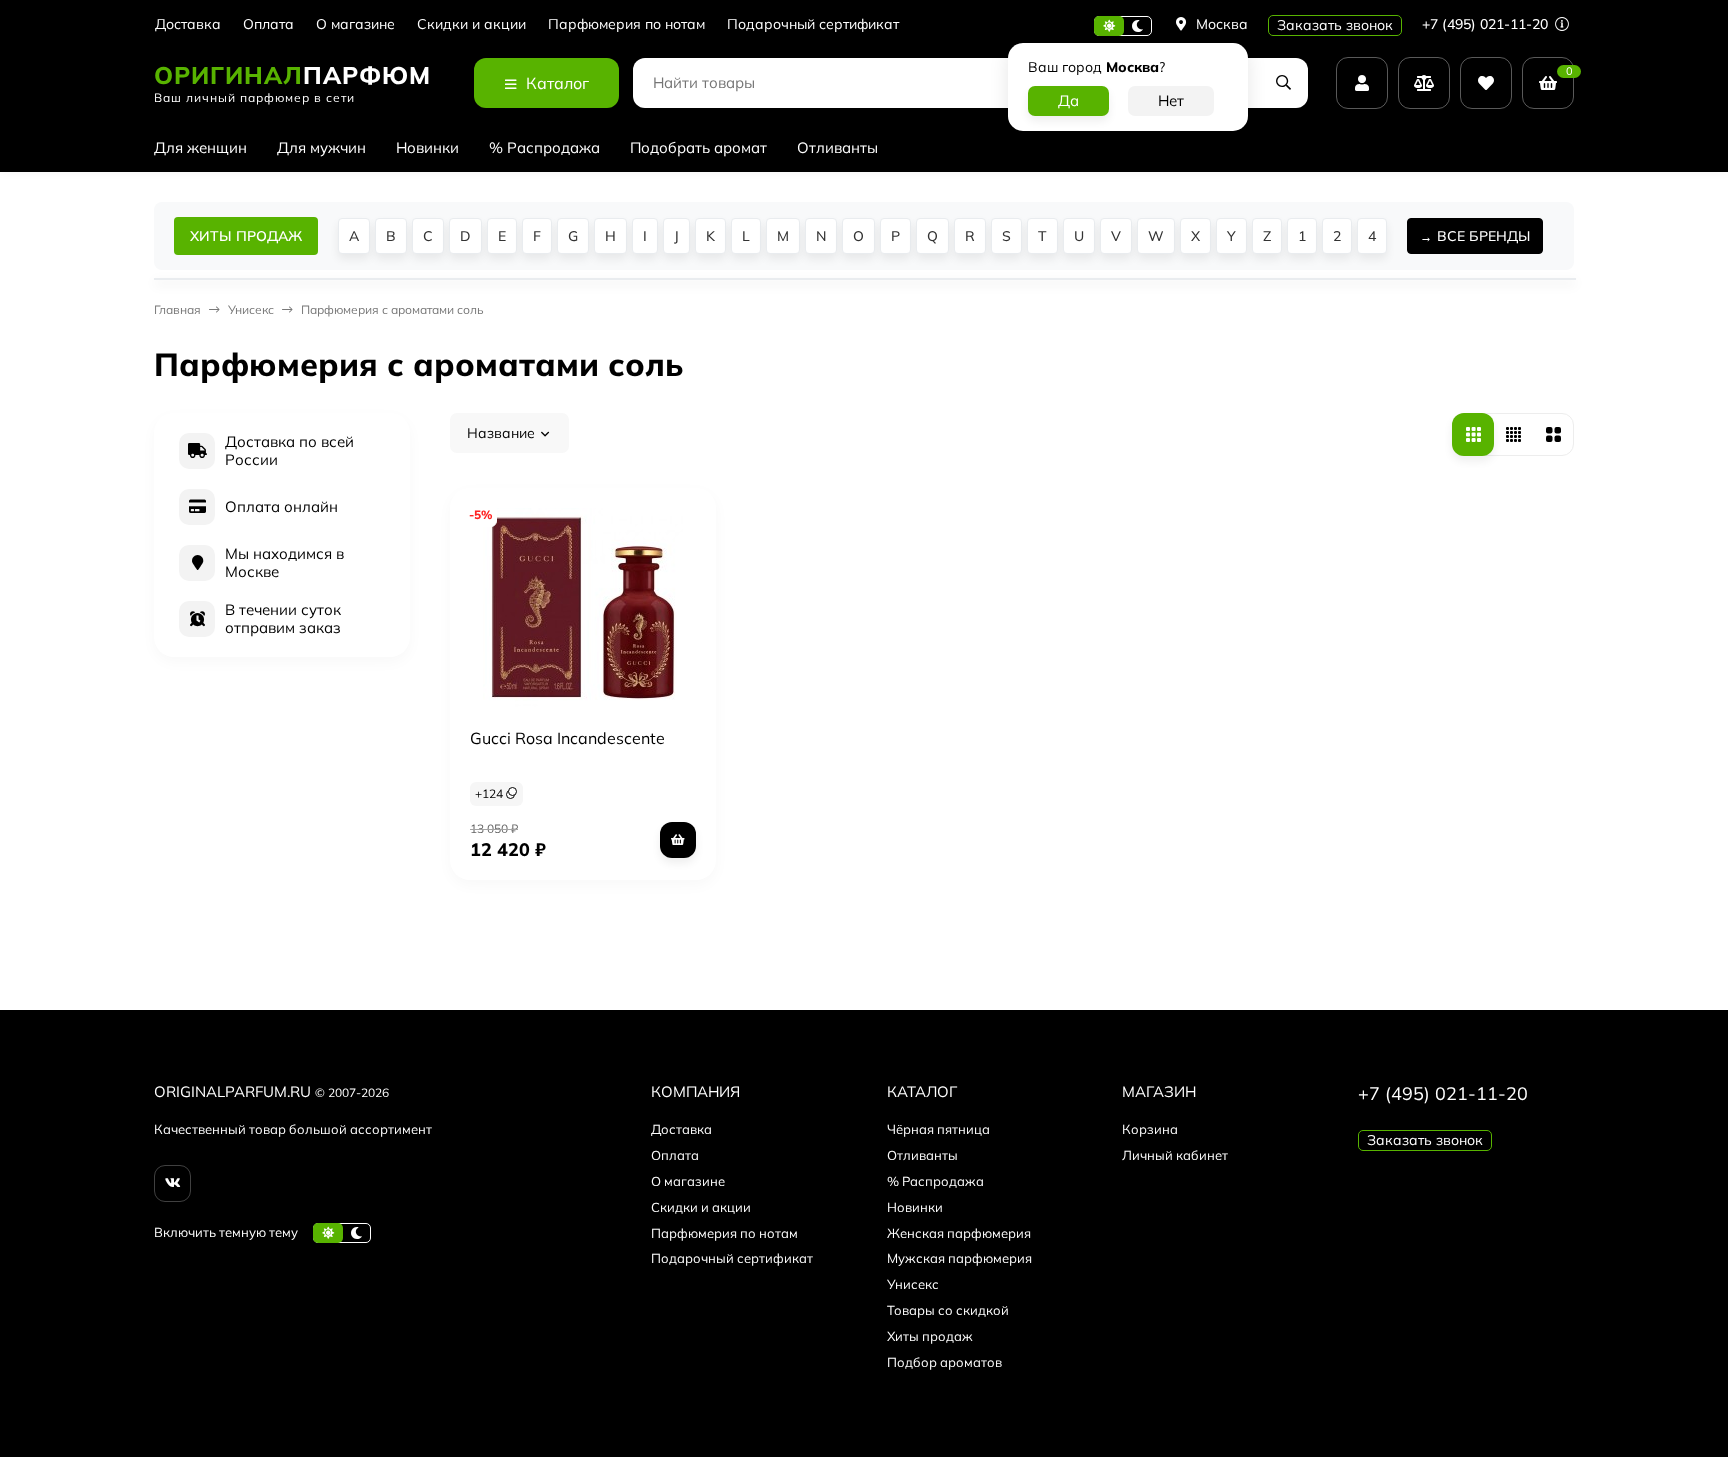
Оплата (268, 24)
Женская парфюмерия (959, 1233)
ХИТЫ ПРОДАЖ (246, 236)
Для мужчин (321, 147)
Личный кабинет (1175, 1155)
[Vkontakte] (172, 1183)
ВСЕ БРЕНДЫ (1483, 236)
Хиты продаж (930, 1336)
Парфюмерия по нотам (626, 24)
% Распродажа (544, 147)
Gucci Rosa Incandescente (567, 738)
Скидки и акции (471, 24)
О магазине (355, 24)
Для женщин (200, 147)
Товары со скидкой (948, 1310)
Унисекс (913, 1284)
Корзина (1150, 1129)
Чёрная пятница (938, 1129)
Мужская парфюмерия (959, 1258)
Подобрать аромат (698, 147)
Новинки (427, 147)
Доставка (188, 24)
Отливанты (837, 147)
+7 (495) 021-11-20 (1487, 24)
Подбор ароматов (944, 1362)
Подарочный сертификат (813, 24)
